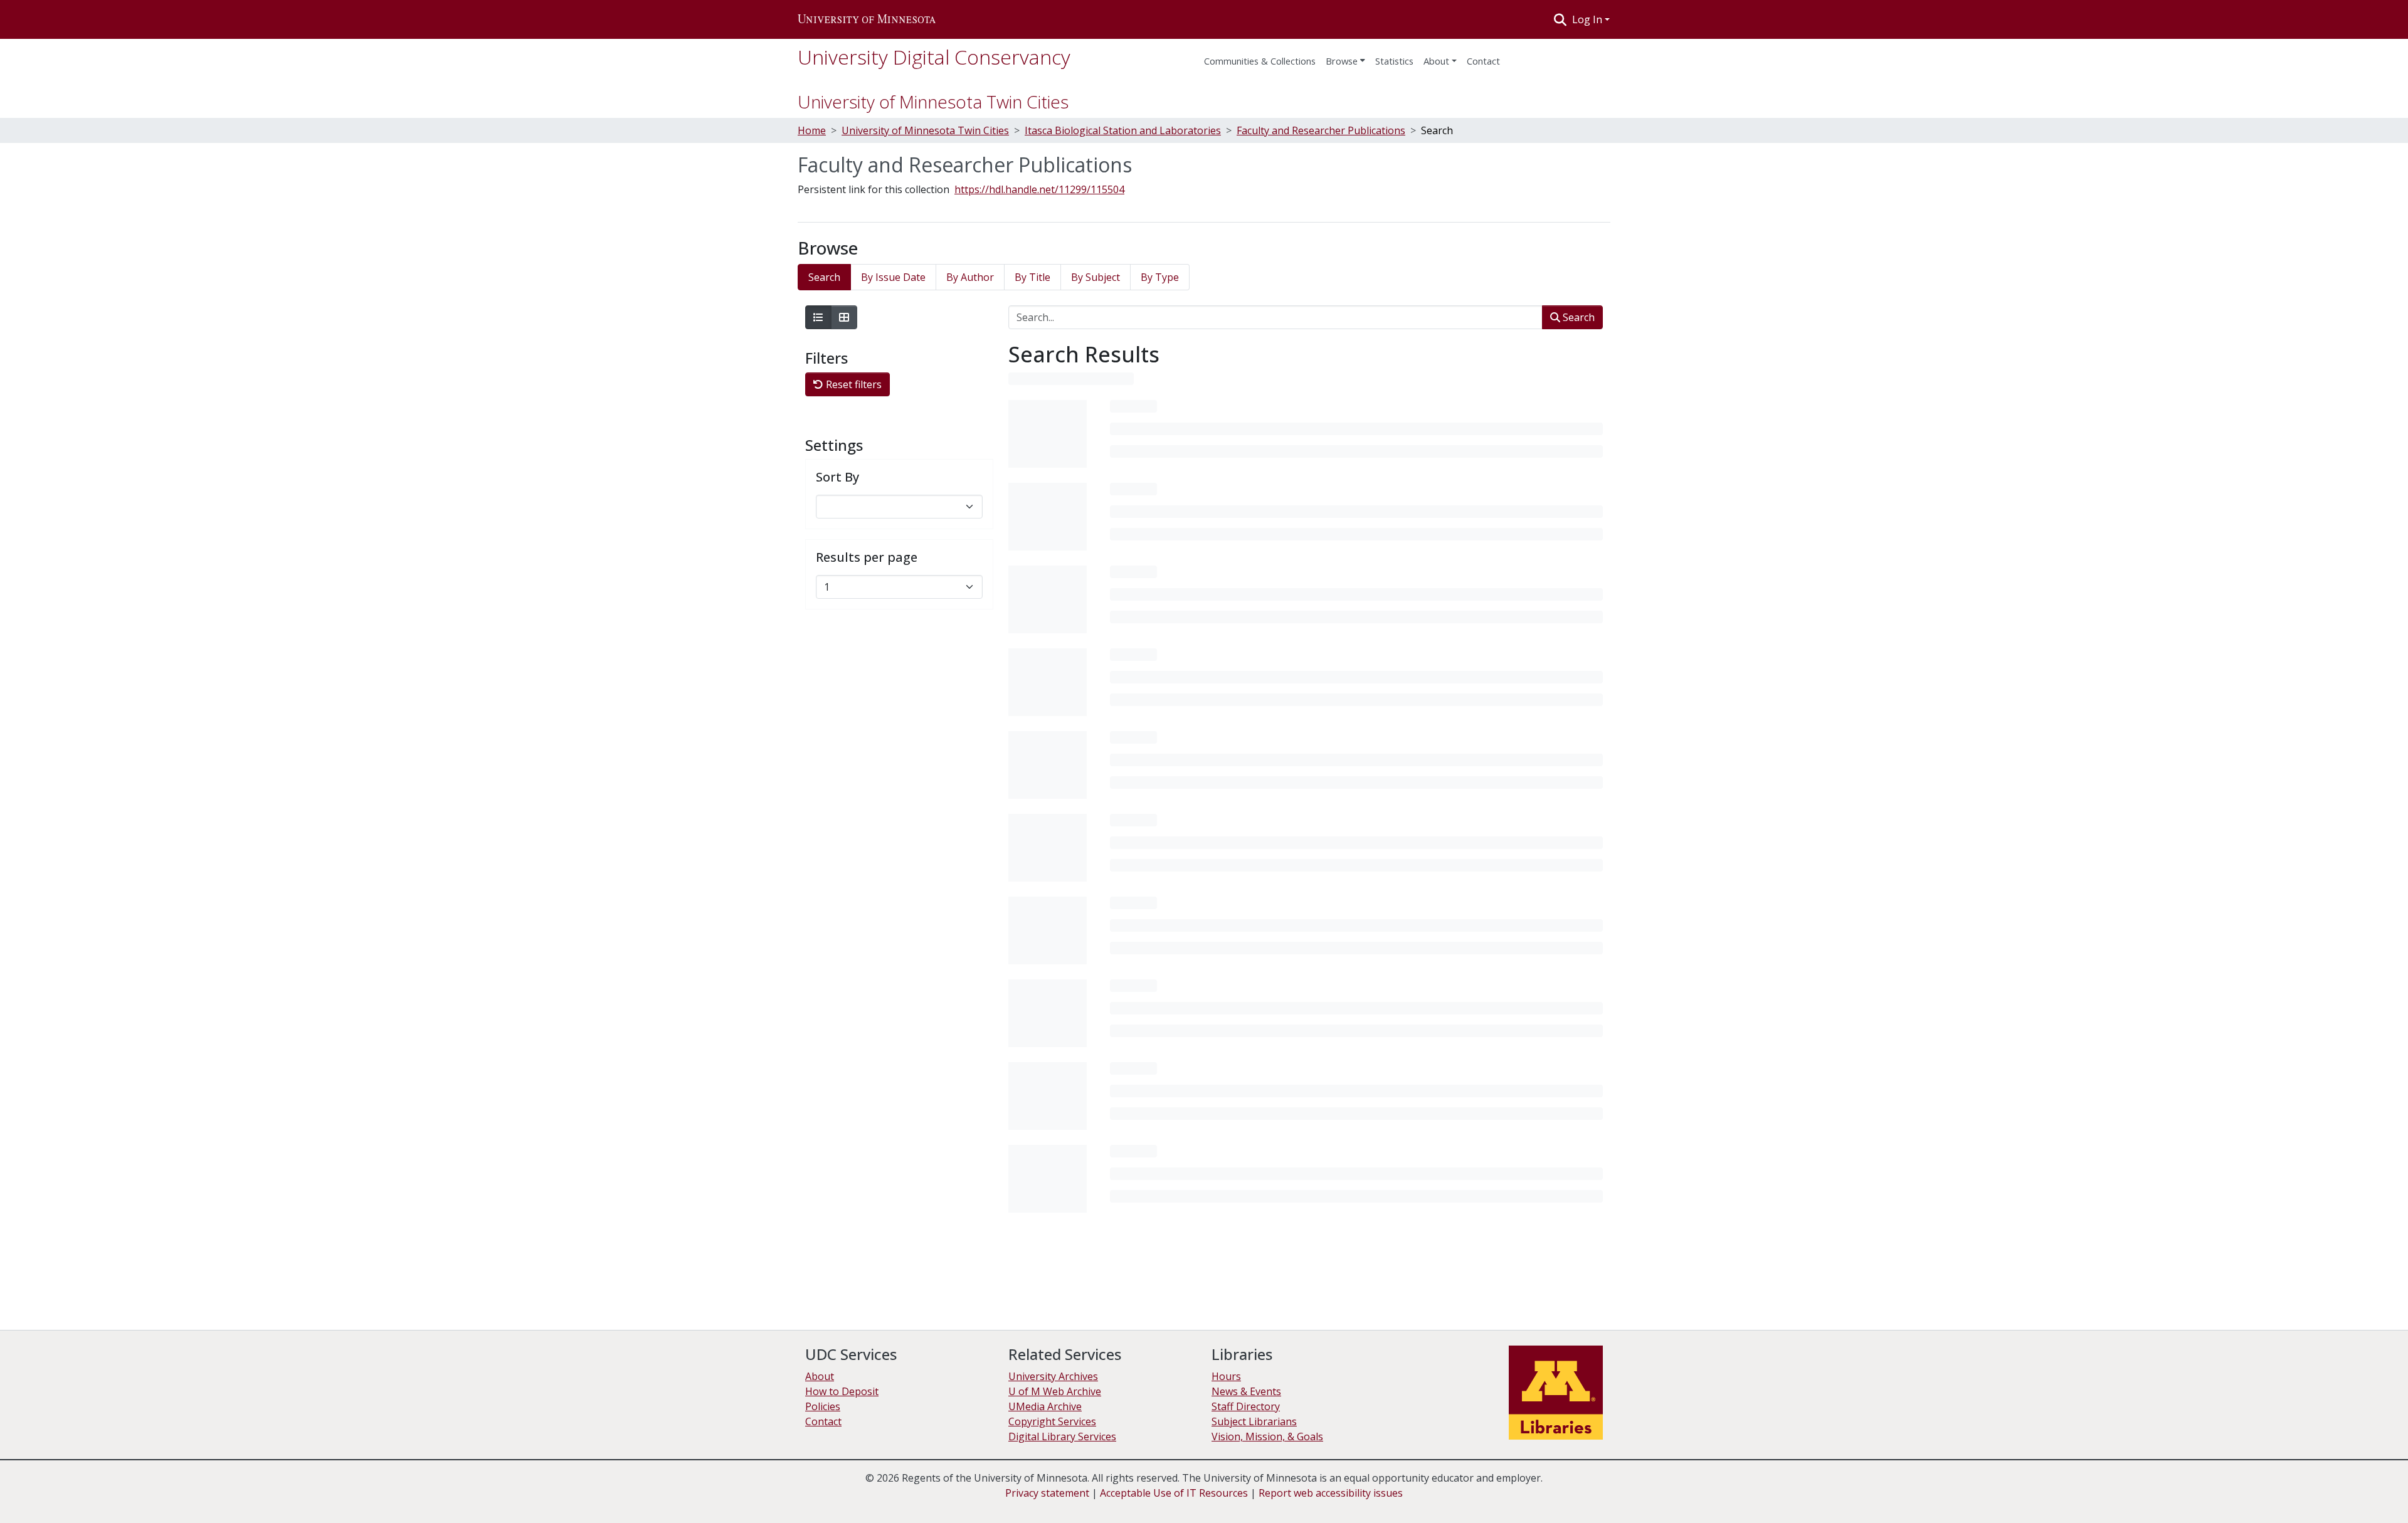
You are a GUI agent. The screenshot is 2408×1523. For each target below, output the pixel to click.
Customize (2340, 1492)
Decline (2288, 1492)
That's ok (2239, 1492)
